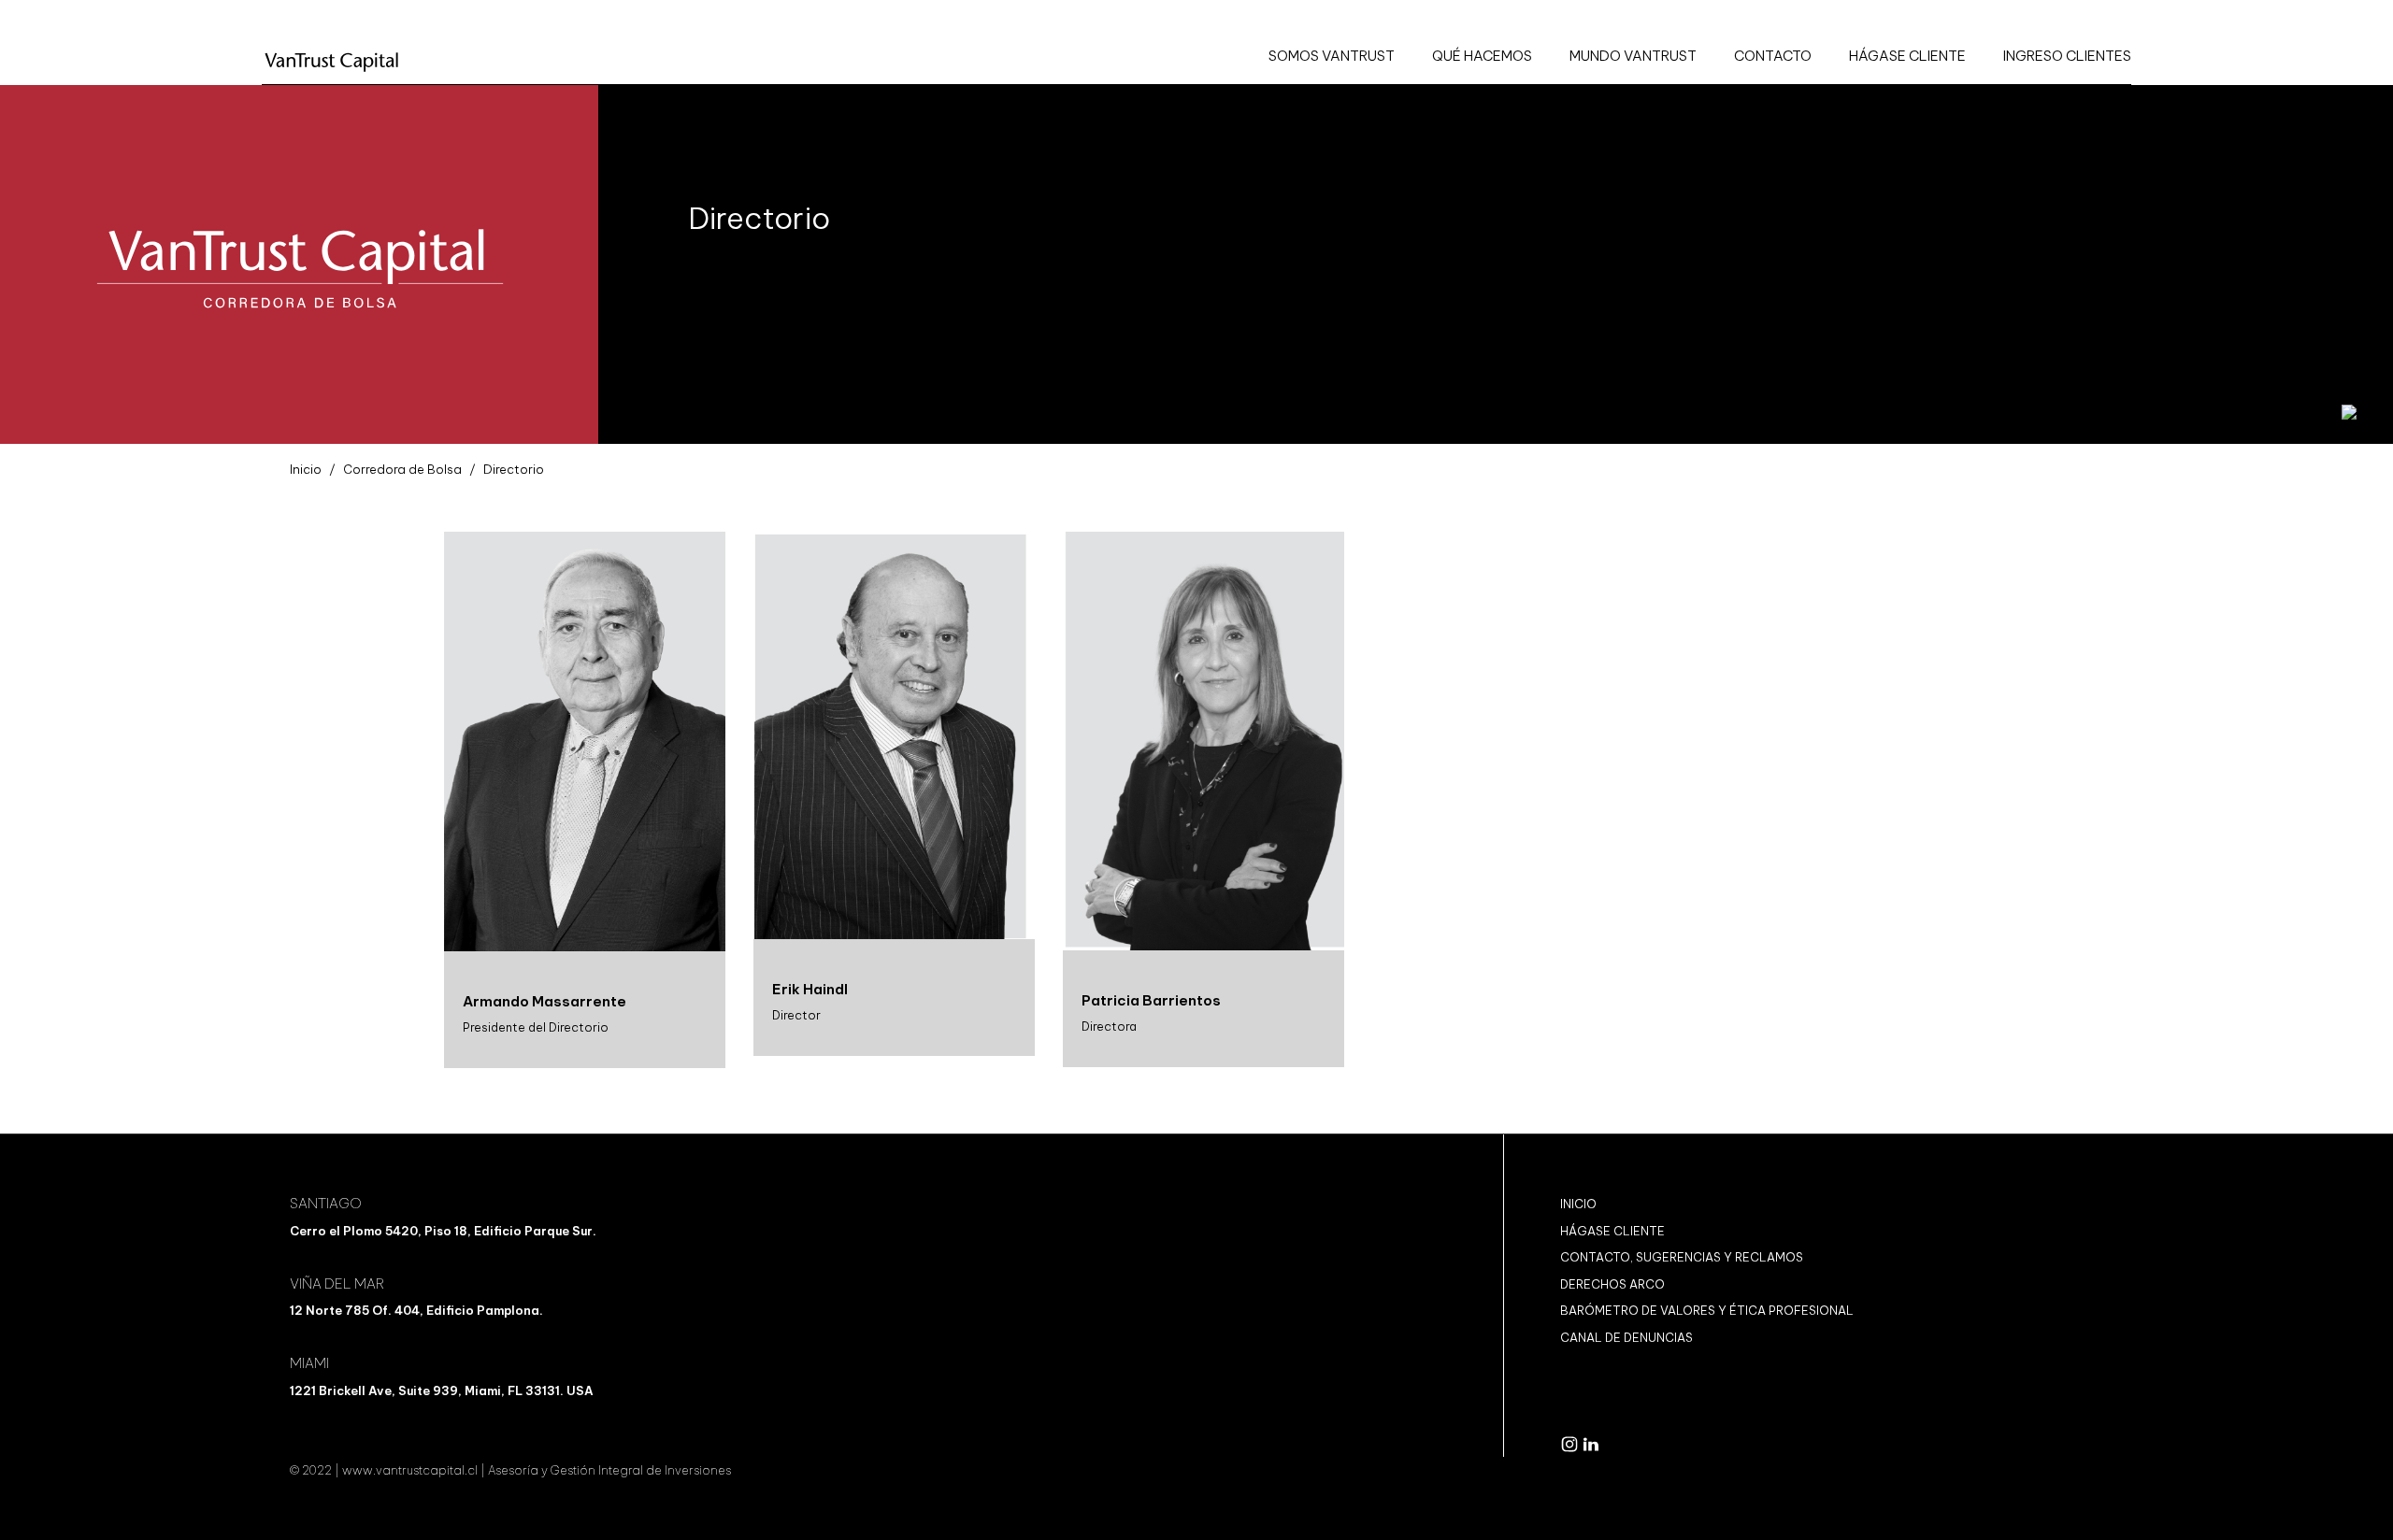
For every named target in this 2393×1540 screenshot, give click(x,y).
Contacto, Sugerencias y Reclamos (1682, 1257)
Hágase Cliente (1612, 1231)
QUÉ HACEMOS (1482, 56)
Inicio (306, 469)
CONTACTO (1773, 56)
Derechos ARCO (1612, 1284)
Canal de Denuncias (1626, 1337)
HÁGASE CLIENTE (1907, 56)
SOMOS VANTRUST (1332, 56)
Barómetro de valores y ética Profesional (1707, 1310)
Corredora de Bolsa (402, 469)
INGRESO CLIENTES (2067, 56)
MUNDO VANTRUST (1633, 56)
